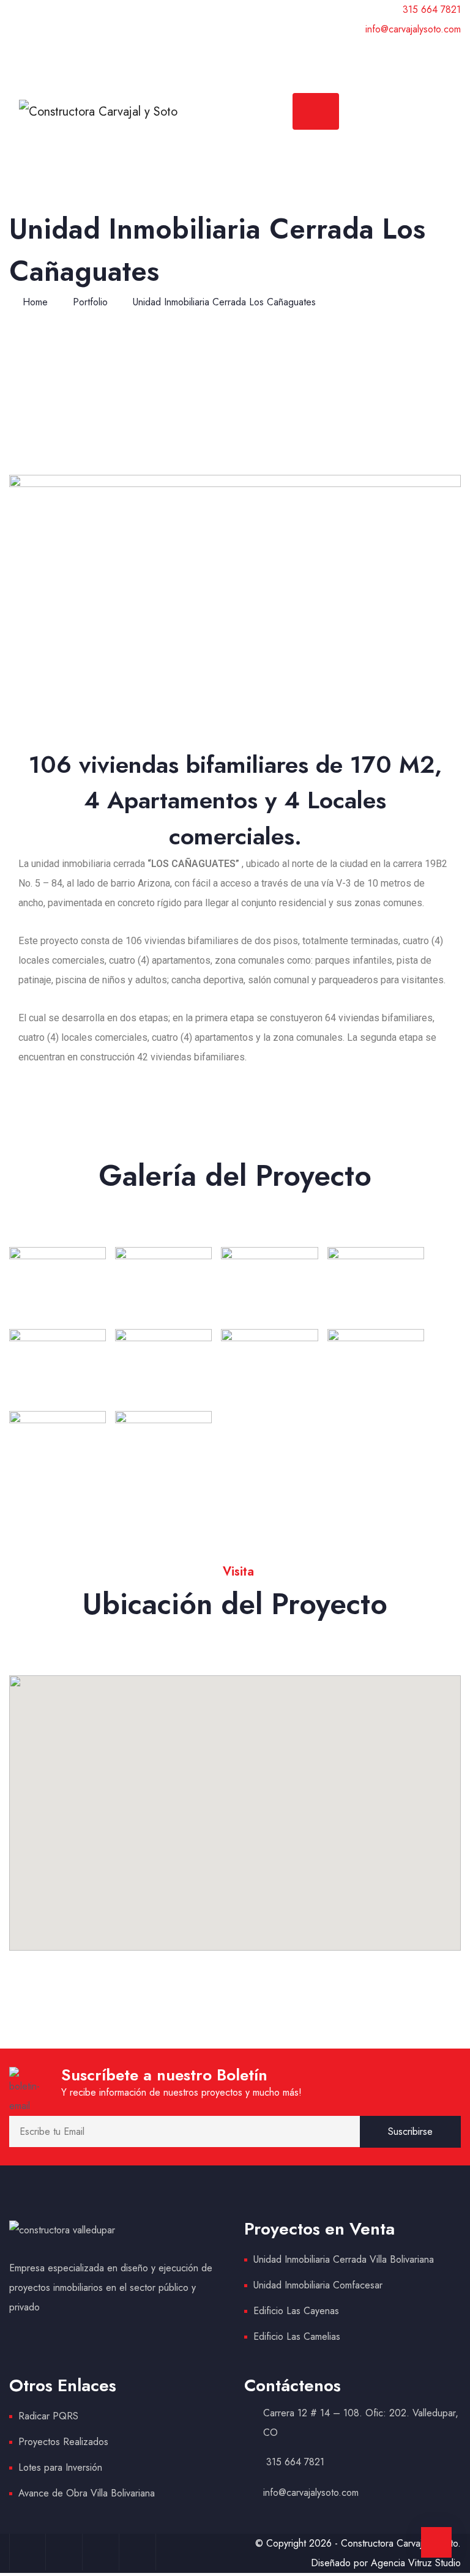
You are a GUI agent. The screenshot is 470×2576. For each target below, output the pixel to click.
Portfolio (90, 302)
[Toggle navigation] (316, 111)
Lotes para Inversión (60, 2467)
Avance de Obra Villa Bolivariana (87, 2493)
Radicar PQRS (48, 2416)
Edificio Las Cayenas (296, 2311)
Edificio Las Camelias (297, 2336)
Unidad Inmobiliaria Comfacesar (318, 2285)
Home (35, 302)
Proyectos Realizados (63, 2442)
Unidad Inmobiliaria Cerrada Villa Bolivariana (344, 2259)
